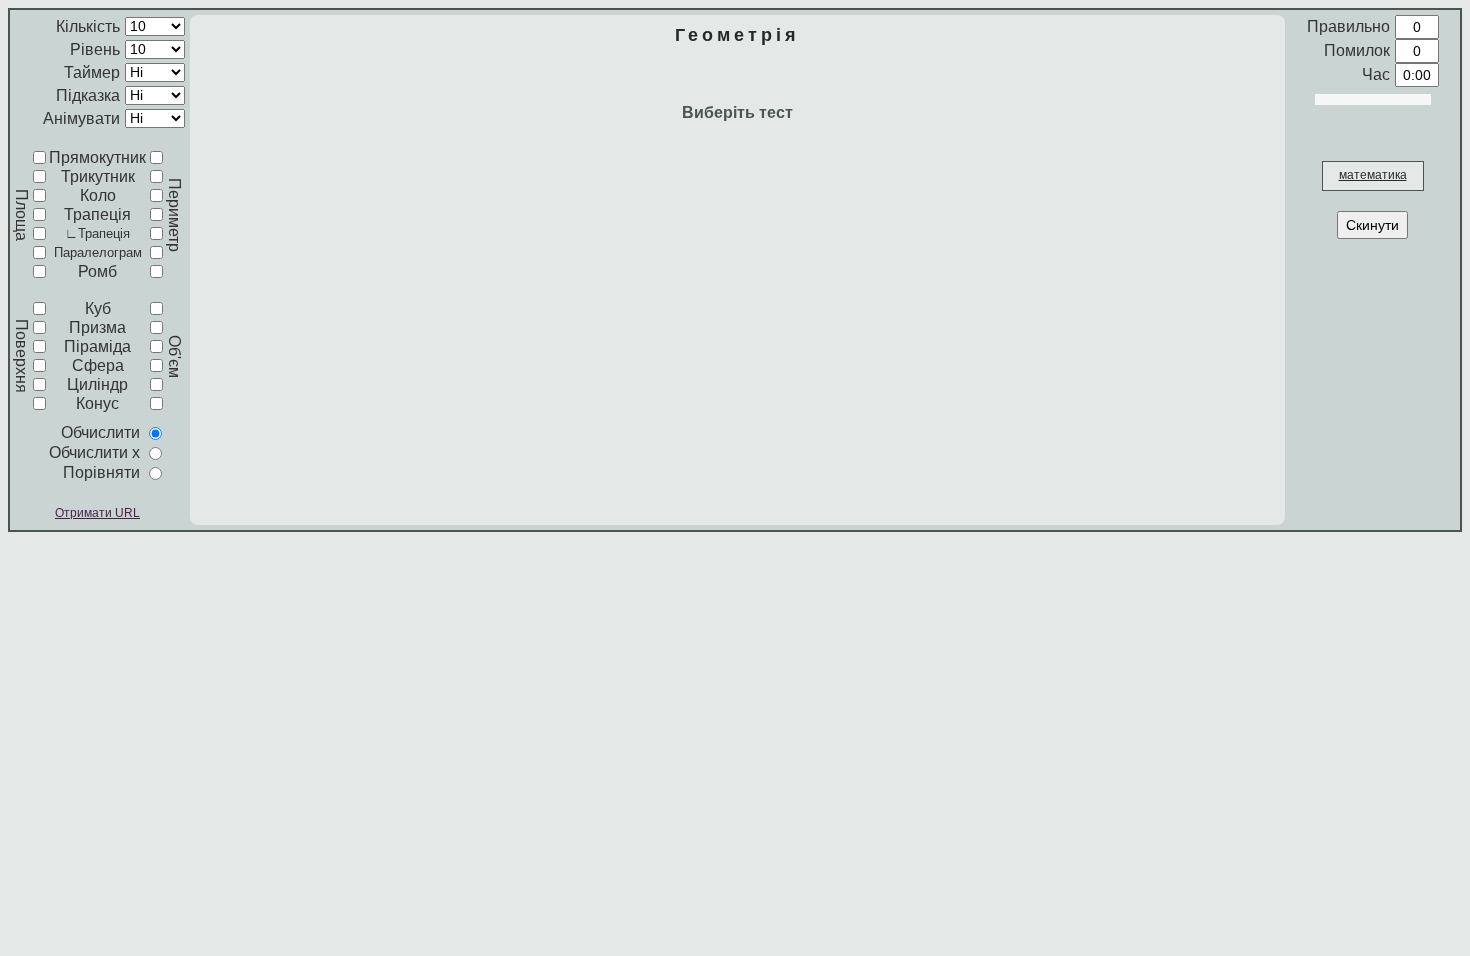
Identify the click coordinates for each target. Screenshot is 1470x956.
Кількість (88, 26)
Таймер (92, 72)
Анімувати (81, 118)
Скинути (1372, 225)
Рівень (95, 49)
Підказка (88, 95)
